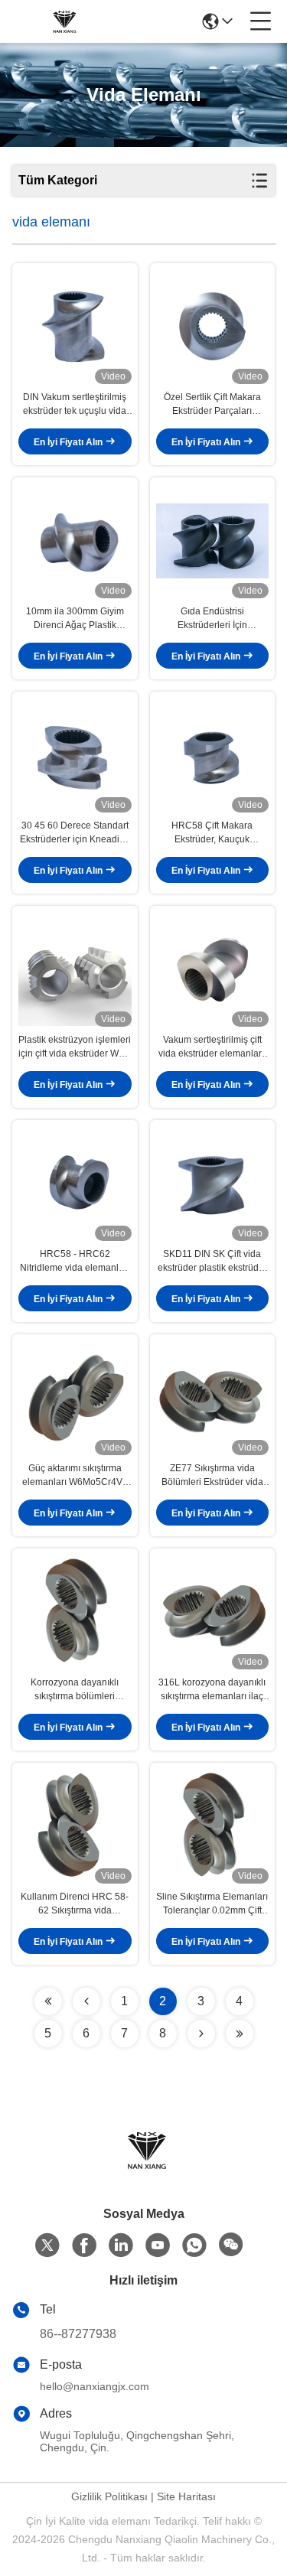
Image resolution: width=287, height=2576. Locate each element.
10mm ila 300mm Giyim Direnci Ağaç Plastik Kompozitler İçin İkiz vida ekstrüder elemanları (75, 619)
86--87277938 (78, 2334)
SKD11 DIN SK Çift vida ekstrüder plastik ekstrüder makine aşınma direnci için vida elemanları (212, 1262)
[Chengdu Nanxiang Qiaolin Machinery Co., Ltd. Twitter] (47, 2245)
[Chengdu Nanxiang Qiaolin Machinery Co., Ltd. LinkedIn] (121, 2245)
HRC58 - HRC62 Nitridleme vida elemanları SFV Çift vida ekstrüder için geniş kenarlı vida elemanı (75, 1262)
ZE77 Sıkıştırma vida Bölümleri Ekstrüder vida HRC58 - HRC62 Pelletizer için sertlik (212, 1476)
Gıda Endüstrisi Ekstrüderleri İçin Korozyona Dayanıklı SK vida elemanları (212, 619)
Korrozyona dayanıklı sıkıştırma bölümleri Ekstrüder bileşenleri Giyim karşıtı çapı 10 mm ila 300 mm (75, 1690)
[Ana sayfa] (144, 2169)
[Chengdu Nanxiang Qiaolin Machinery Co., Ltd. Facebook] (84, 2245)
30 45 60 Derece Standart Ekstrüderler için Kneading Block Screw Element (75, 833)
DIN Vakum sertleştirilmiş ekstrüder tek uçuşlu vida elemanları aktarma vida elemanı (75, 405)
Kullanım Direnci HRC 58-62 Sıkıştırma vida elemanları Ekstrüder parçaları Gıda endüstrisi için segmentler (75, 1904)
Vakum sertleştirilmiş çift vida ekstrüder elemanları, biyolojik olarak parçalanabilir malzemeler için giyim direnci (212, 1047)
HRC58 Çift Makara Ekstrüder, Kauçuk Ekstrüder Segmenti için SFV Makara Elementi (212, 833)
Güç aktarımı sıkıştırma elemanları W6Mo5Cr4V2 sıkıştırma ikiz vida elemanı (75, 1476)
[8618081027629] (194, 2245)
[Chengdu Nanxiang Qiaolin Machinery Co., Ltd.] (63, 21)
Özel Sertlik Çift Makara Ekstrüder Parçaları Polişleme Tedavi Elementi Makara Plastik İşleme (212, 405)
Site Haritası (186, 2496)
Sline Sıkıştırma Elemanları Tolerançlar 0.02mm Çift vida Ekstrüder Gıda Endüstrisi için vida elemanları (212, 1904)
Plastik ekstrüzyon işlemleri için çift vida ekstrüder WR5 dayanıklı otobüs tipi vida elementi (75, 1047)
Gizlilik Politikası (109, 2496)
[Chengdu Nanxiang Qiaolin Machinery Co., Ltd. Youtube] (158, 2245)
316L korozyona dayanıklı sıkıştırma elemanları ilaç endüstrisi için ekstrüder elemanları (212, 1690)
